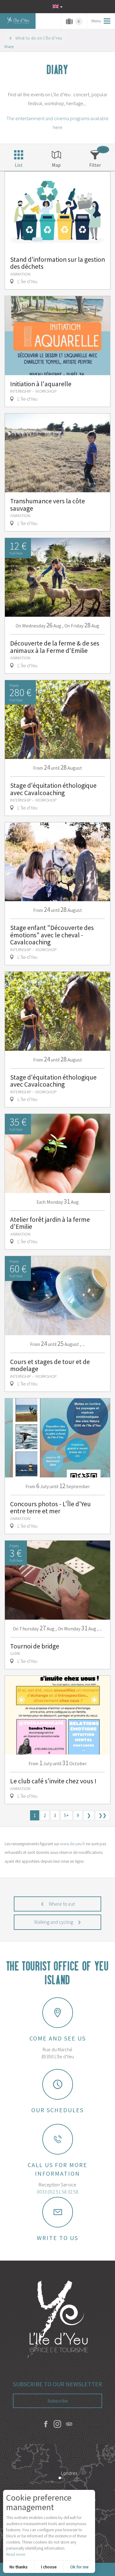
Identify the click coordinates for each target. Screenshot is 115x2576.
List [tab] (19, 165)
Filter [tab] (95, 165)
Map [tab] (56, 165)
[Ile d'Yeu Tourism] (58, 2320)
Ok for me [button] (79, 2567)
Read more (16, 2554)
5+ (66, 1815)
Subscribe (58, 2401)
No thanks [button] (19, 2567)
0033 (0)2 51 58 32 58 (57, 2192)
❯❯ (102, 1815)
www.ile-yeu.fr (73, 1844)
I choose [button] (49, 2567)
